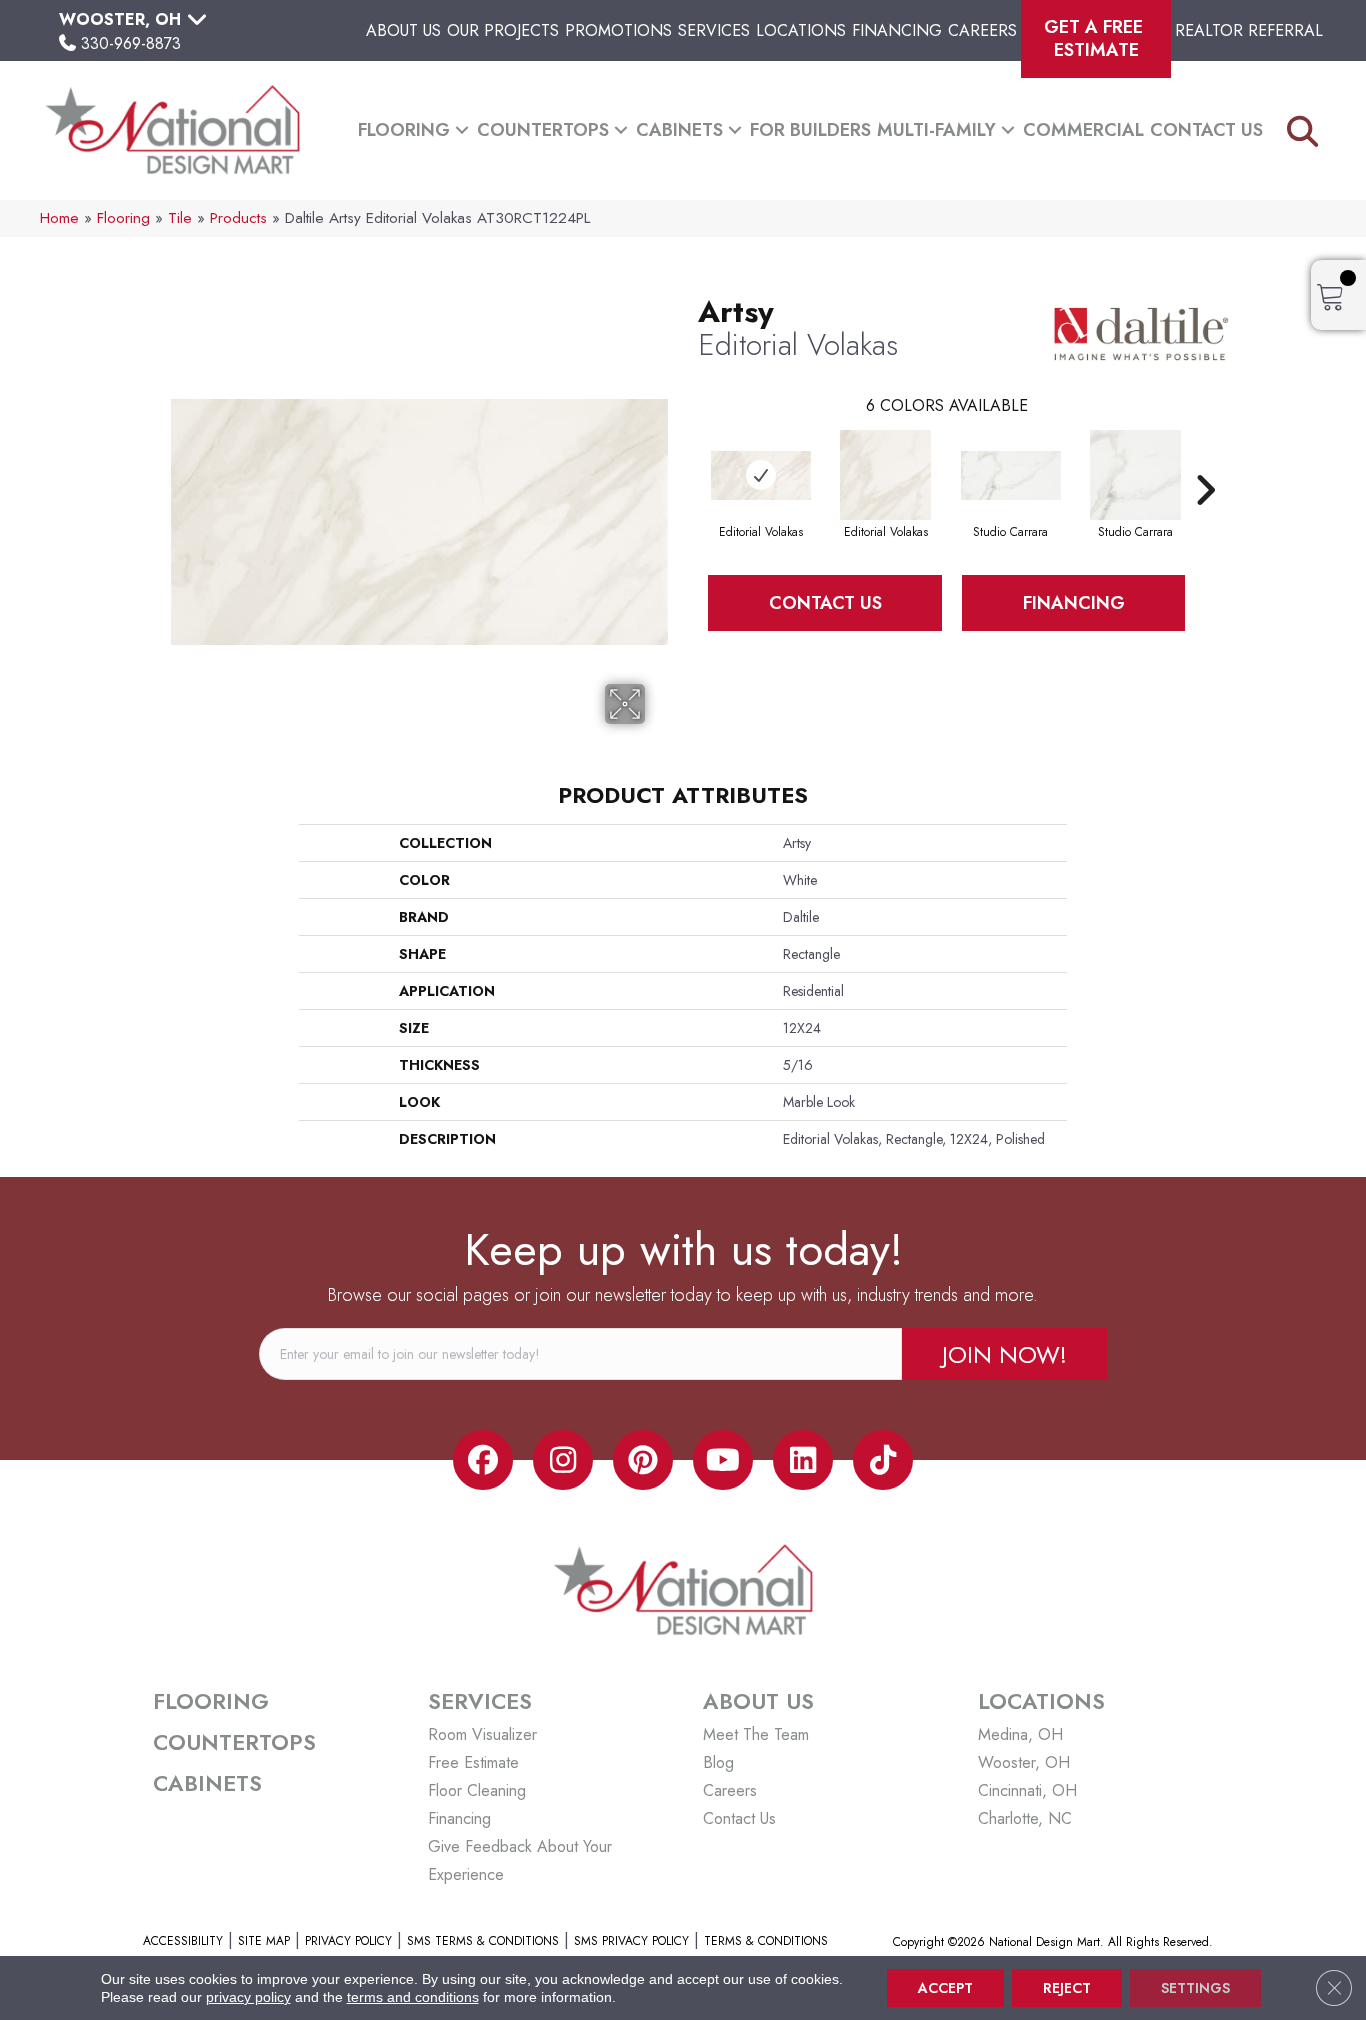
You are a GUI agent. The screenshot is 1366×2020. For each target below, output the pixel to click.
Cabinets (679, 130)
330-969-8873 (131, 43)
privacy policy (248, 1997)
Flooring (404, 130)
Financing (897, 30)
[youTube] (723, 1460)
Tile (180, 218)
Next (1205, 460)
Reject (1067, 1988)
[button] (462, 130)
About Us (403, 30)
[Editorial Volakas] (761, 475)
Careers (982, 30)
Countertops (543, 130)
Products (238, 218)
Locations (801, 30)
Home (59, 218)
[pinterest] (643, 1460)
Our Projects (503, 30)
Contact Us (1206, 130)
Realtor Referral (1249, 30)
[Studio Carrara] (1011, 475)
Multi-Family (936, 130)
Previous (688, 460)
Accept (945, 1988)
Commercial (1083, 130)
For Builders (810, 130)
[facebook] (483, 1460)
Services (714, 30)
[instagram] (563, 1460)
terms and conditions (413, 1997)
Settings (1195, 1988)
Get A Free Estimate (1096, 38)
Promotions (618, 30)
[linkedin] (803, 1460)
